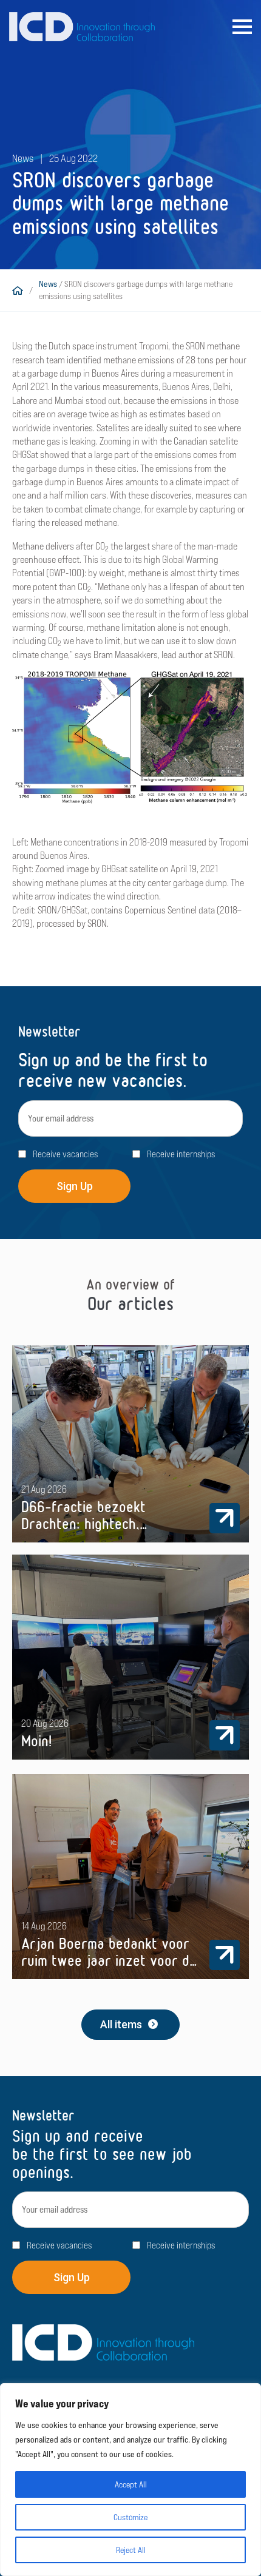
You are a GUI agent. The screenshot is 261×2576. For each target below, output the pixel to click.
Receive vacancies (65, 1154)
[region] (130, 2480)
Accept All (131, 2484)
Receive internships (181, 1154)
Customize (130, 2517)
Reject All (131, 2550)
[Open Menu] (242, 27)
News (48, 284)
